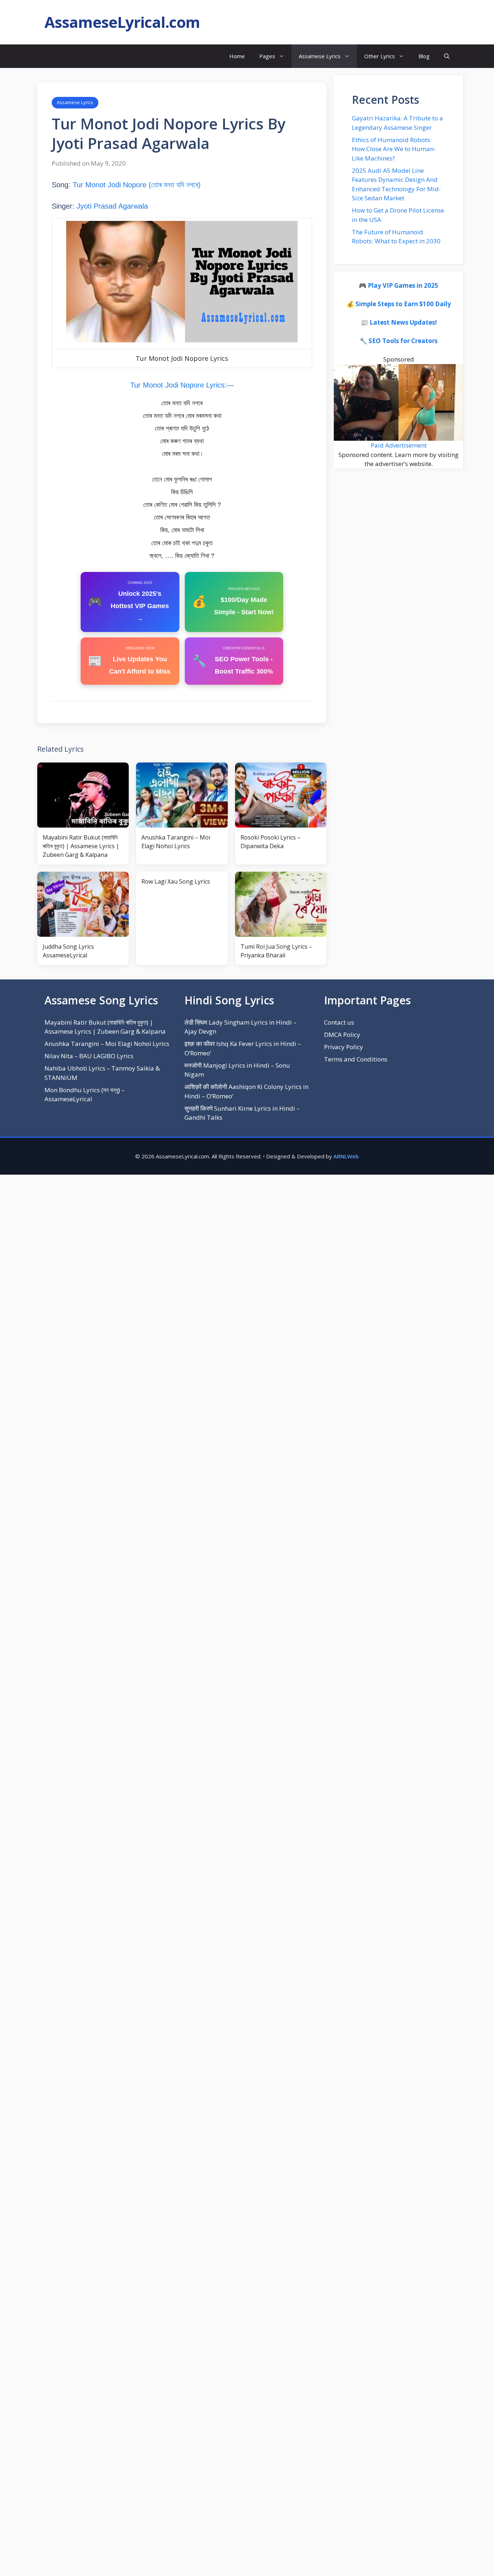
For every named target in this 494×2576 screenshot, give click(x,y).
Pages (267, 56)
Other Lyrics (380, 56)
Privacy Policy (344, 1047)
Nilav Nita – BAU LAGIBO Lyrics (89, 1056)
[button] (447, 56)
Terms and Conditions (356, 1059)
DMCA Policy (342, 1035)
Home (237, 56)
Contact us (339, 1022)
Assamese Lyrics (320, 56)
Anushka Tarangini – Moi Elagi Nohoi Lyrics (107, 1044)
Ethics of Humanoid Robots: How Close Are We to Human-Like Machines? (394, 149)
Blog (424, 56)
